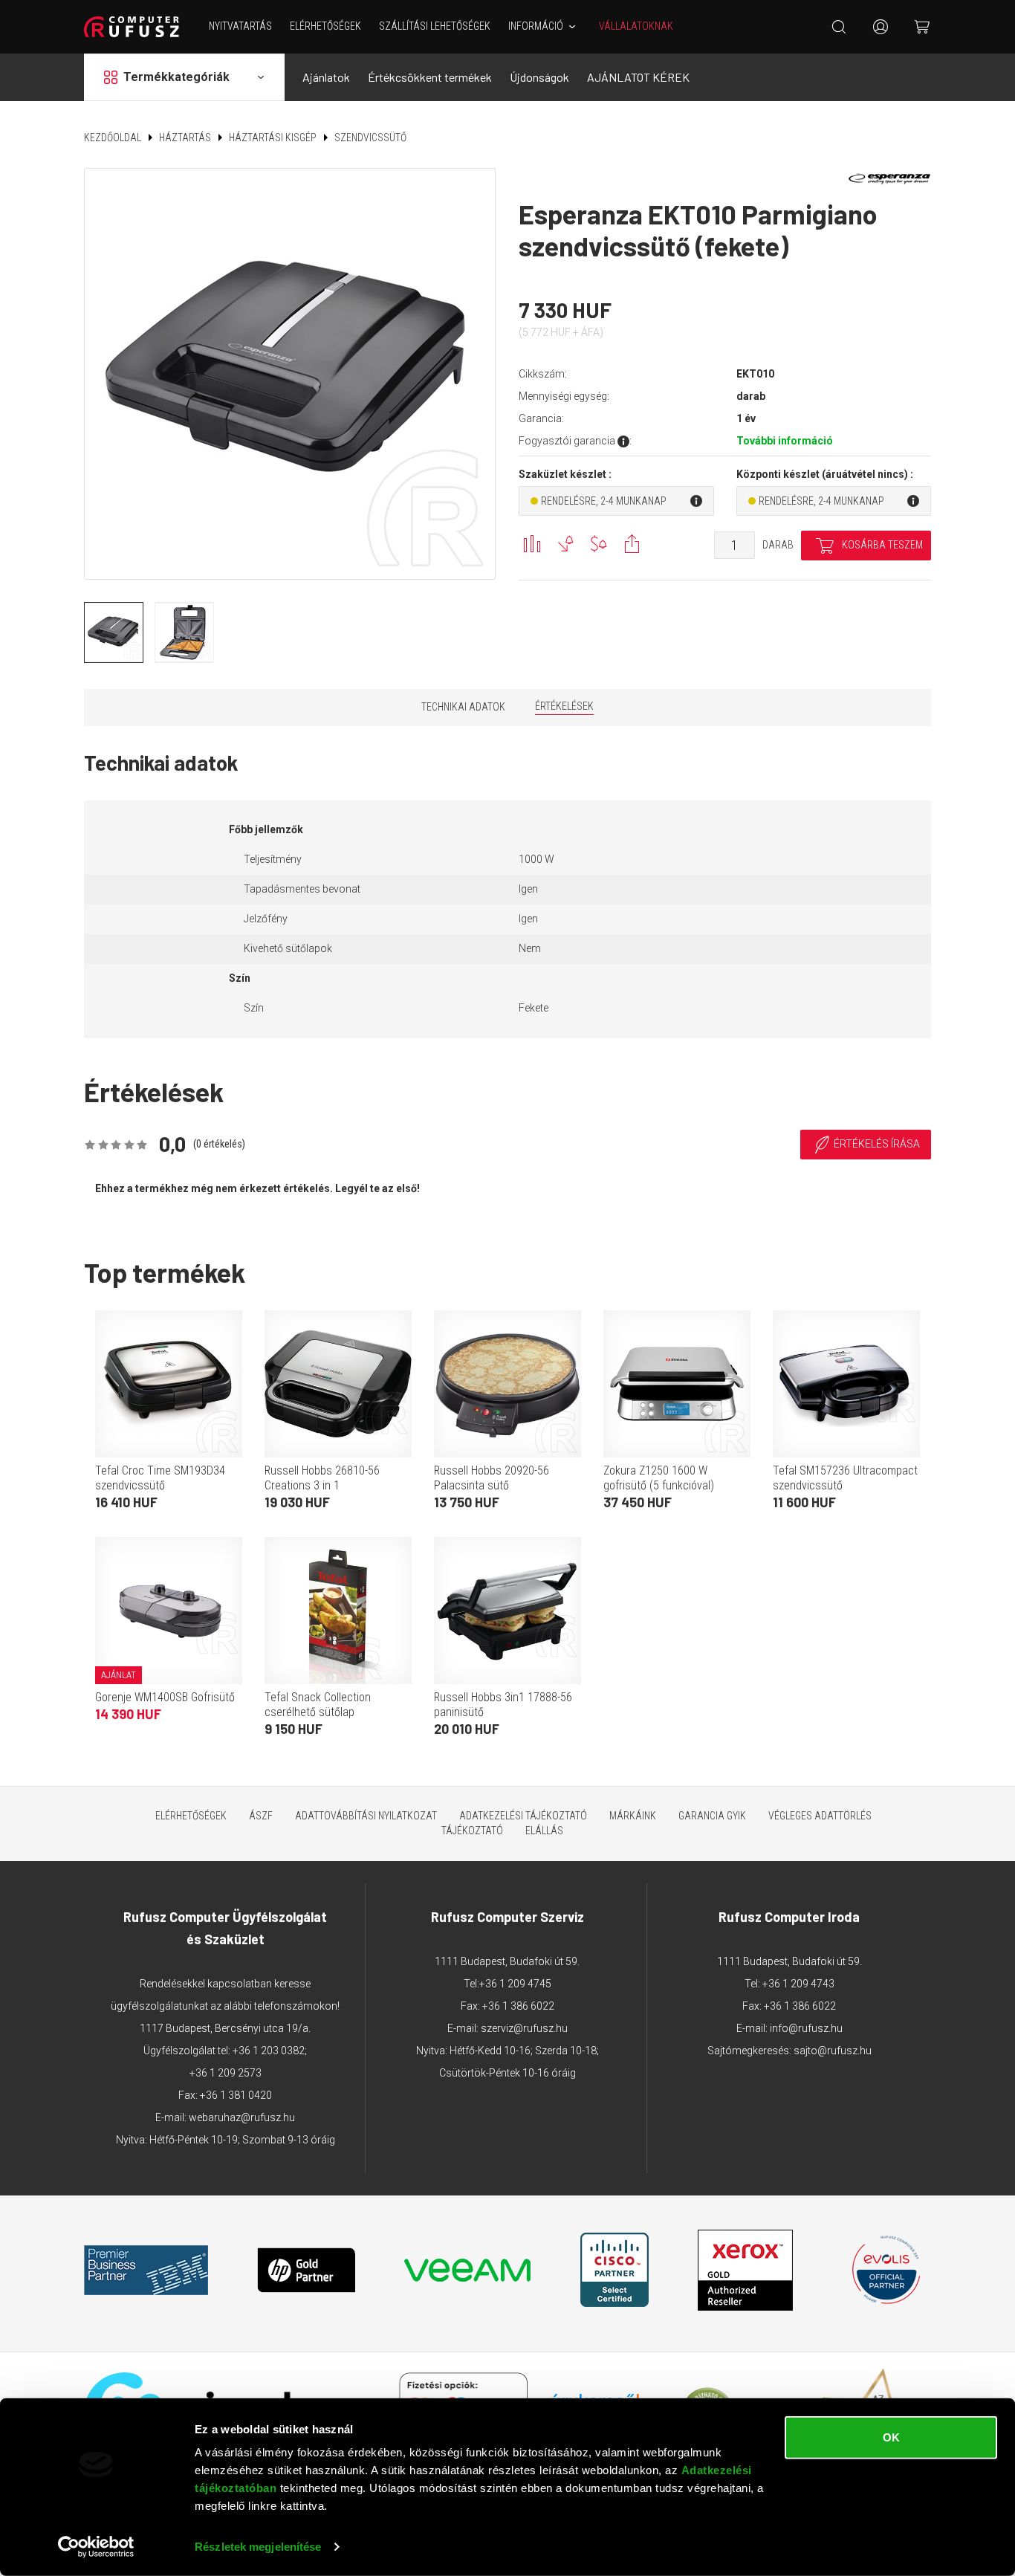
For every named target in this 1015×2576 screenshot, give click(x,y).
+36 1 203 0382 (269, 2051)
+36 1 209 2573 (226, 2073)
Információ (536, 26)
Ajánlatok (326, 77)
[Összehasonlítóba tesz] (532, 544)
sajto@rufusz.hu (833, 2051)
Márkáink (633, 1816)
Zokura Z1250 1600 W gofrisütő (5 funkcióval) (659, 1478)
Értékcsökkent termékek (430, 77)
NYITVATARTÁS (240, 26)
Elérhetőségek (325, 26)
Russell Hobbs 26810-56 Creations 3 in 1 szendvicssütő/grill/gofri (323, 1485)
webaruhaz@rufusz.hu (242, 2117)
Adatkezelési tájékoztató (523, 1816)
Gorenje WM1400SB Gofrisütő (165, 1697)
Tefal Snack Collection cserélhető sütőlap (318, 1705)
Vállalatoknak (636, 26)
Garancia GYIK (712, 1816)
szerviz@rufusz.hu (524, 2028)
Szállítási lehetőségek (435, 26)
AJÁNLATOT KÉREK (638, 77)
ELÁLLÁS (544, 1831)
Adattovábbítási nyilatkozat (366, 1816)
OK (891, 2437)
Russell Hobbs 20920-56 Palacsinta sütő (492, 1478)
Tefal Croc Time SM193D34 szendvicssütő (160, 1478)
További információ (785, 441)
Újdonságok (539, 77)
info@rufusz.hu (806, 2028)
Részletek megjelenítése (258, 2547)
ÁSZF (261, 1816)
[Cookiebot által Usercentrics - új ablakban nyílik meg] (96, 2547)
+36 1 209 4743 (798, 1984)
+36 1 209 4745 (515, 1984)
